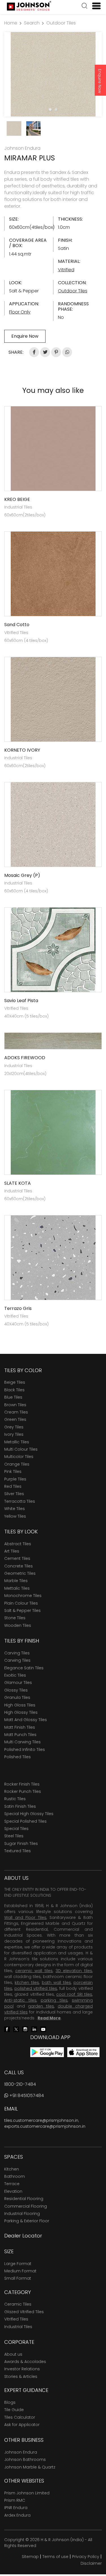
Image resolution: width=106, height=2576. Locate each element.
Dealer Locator (23, 2236)
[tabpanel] (53, 74)
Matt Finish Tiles (20, 1727)
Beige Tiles (15, 1382)
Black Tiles (14, 1390)
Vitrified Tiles (16, 2319)
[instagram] (25, 2029)
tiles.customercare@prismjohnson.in (41, 2120)
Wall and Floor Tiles (25, 1918)
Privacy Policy (86, 2557)
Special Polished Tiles (25, 1821)
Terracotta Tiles (20, 1501)
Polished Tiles (18, 1757)
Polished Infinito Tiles (25, 1750)
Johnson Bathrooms (25, 2459)
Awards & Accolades (25, 2362)
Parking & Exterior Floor (27, 2221)
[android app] (47, 2052)
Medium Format (20, 2271)
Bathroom (15, 2176)
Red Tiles (13, 1486)
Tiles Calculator (20, 2417)
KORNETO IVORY (22, 750)
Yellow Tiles (15, 1516)
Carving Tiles (17, 1653)
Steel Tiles (14, 1836)
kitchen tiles (27, 1983)
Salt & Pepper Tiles (22, 1610)
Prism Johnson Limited (27, 2493)
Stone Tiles (15, 1618)
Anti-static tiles (20, 2000)
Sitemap (30, 2557)
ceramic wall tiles (34, 1971)
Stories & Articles (21, 2376)
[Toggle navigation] (94, 6)
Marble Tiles (16, 1581)
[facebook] (7, 2029)
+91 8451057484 (26, 2095)
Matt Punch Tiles (20, 1735)
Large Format (18, 2264)
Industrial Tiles (18, 2327)
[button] (85, 6)
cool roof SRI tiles (74, 1994)
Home (11, 23)
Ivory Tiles (14, 1434)
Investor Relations (22, 2369)
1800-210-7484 (20, 2084)
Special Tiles (16, 1829)
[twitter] (16, 2029)
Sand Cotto (17, 625)
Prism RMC (15, 2500)
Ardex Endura (17, 2515)
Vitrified (66, 270)
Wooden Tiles (18, 1625)
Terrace (12, 2184)
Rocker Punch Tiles (23, 1791)
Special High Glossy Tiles (29, 1814)
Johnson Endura (21, 2452)
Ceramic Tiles (18, 2304)
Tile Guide (14, 2410)
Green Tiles (15, 1419)
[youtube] (43, 2029)
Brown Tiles (15, 1405)
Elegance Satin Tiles (24, 1668)
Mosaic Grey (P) (22, 875)
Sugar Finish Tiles (21, 1843)
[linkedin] (34, 2029)
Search (32, 23)
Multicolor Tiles (19, 1457)
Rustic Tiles (15, 1799)
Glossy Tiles (16, 1690)
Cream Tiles (16, 1412)
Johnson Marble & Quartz (30, 2467)
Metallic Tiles (17, 1442)
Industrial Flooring (22, 2214)
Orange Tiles (17, 1464)
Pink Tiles (13, 1471)
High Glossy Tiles (21, 1712)
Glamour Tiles (18, 1683)
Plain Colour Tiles (21, 1603)
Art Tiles (12, 1551)
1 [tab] (50, 109)
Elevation (13, 2191)
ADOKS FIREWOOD (25, 1058)
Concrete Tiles (19, 1566)
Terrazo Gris (18, 1308)
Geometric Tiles (20, 1573)
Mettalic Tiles (17, 1588)
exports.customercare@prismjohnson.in (45, 2126)
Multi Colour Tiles (21, 1449)
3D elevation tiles (74, 1971)
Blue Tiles (13, 1397)
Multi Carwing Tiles (22, 1742)
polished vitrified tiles (36, 1988)
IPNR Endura (16, 2508)
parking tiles (54, 2000)
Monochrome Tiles (23, 1596)
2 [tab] (56, 109)
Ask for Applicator (22, 2425)
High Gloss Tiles (20, 1705)
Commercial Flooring (26, 2206)
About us (13, 2354)
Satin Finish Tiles (20, 1806)
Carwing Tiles (17, 1660)
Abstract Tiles (18, 1544)
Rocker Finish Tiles (22, 1784)
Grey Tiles (14, 1427)
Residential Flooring (24, 2199)
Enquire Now (100, 81)
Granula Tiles (17, 1697)
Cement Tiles (17, 1558)
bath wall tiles (56, 1983)
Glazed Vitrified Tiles (24, 2312)
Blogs (10, 2402)
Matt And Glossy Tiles (26, 1720)
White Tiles (15, 1509)
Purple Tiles (15, 1479)
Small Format (18, 2278)
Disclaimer (91, 2563)
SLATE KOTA (18, 1183)
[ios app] (83, 2052)
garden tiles (41, 2006)
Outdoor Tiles (61, 23)
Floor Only (20, 312)
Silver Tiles (14, 1494)
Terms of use (55, 2557)
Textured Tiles (18, 1851)
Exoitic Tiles (15, 1675)
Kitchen (12, 2169)
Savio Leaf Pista (21, 1001)
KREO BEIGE (17, 499)
